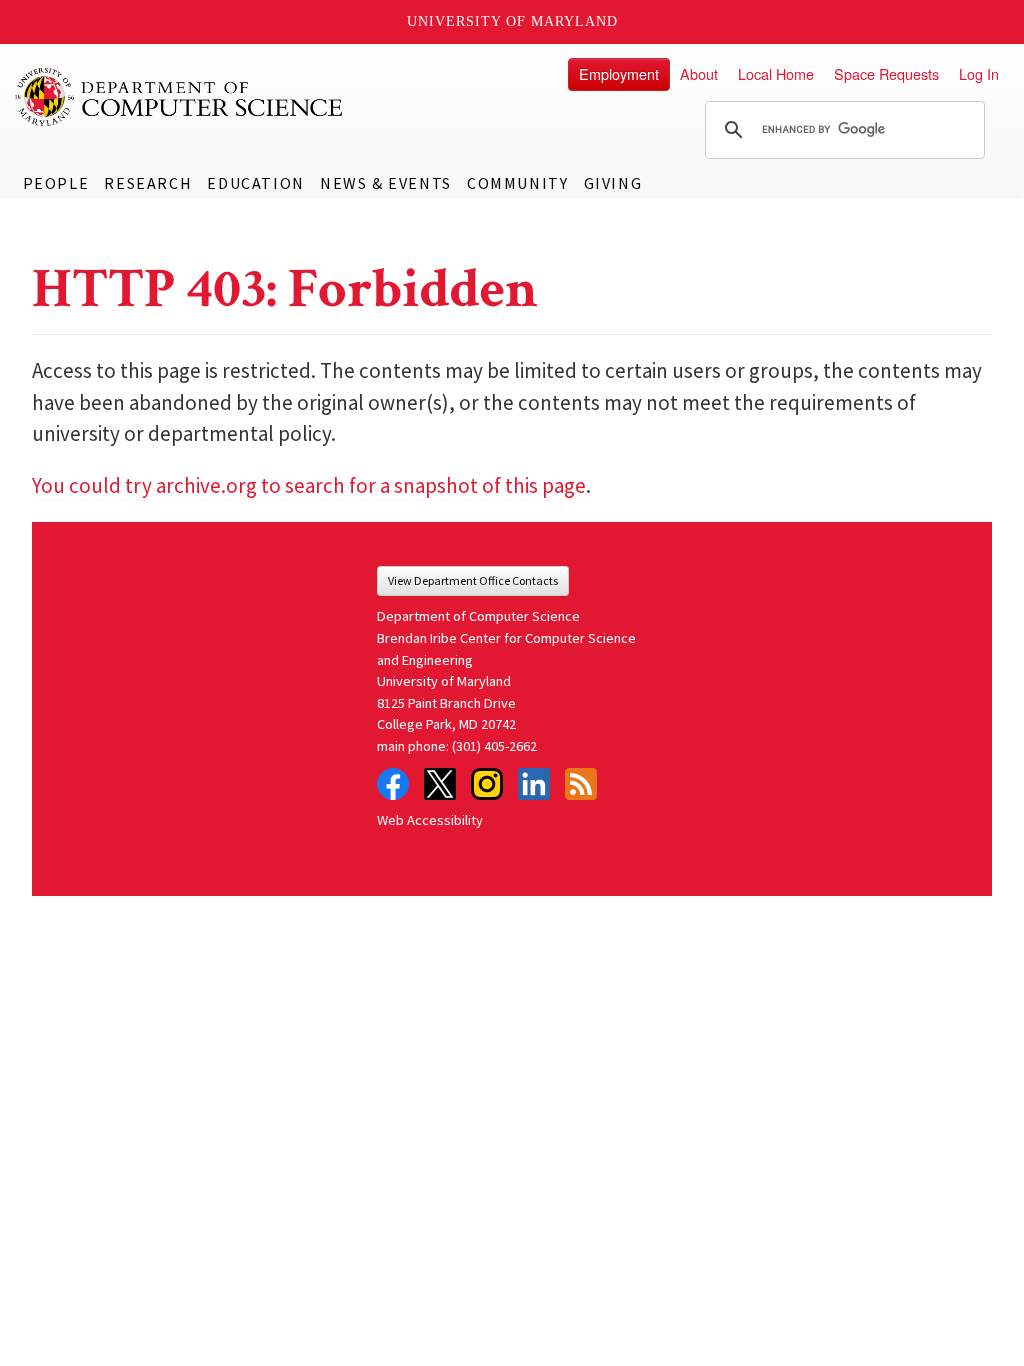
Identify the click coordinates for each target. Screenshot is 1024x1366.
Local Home (776, 73)
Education (255, 183)
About (699, 73)
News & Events (386, 183)
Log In (979, 73)
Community (517, 183)
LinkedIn (534, 784)
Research (148, 183)
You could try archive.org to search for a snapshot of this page (309, 485)
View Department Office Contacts (473, 580)
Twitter (440, 784)
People (56, 183)
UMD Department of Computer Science (180, 97)
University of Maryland (512, 21)
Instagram (487, 784)
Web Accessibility (430, 820)
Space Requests (886, 73)
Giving (613, 183)
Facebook (393, 784)
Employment (619, 73)
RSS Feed (581, 784)
